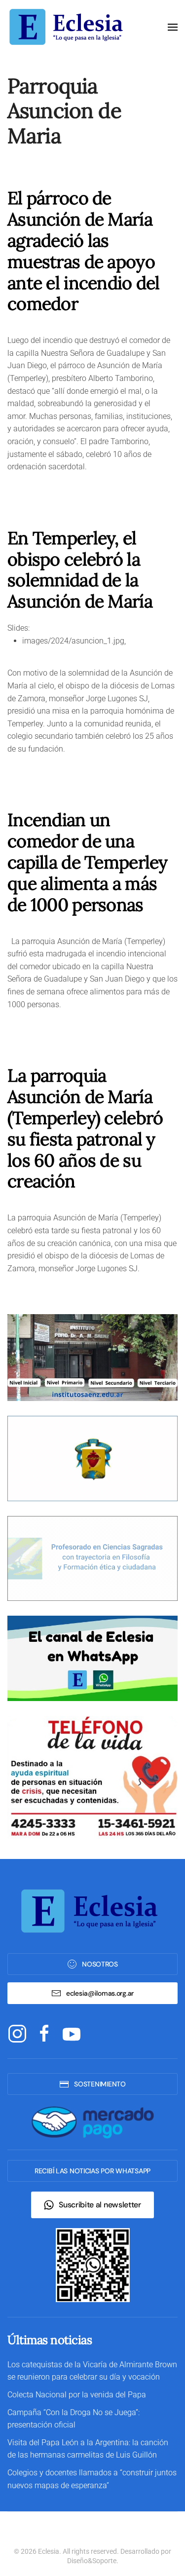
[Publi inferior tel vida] (92, 1777)
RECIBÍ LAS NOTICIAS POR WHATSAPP (92, 2171)
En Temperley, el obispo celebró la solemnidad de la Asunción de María (80, 570)
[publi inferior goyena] (92, 1558)
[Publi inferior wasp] (92, 1658)
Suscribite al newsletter (100, 2205)
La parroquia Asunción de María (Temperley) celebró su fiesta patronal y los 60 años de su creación (85, 1128)
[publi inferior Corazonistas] (92, 1458)
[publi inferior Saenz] (92, 1357)
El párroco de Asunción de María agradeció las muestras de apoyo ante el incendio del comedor (84, 251)
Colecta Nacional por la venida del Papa (77, 2395)
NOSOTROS (100, 1964)
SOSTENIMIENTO (100, 2084)
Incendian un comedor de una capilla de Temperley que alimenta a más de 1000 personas (88, 862)
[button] (173, 27)
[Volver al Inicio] (69, 27)
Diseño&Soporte (92, 2561)
